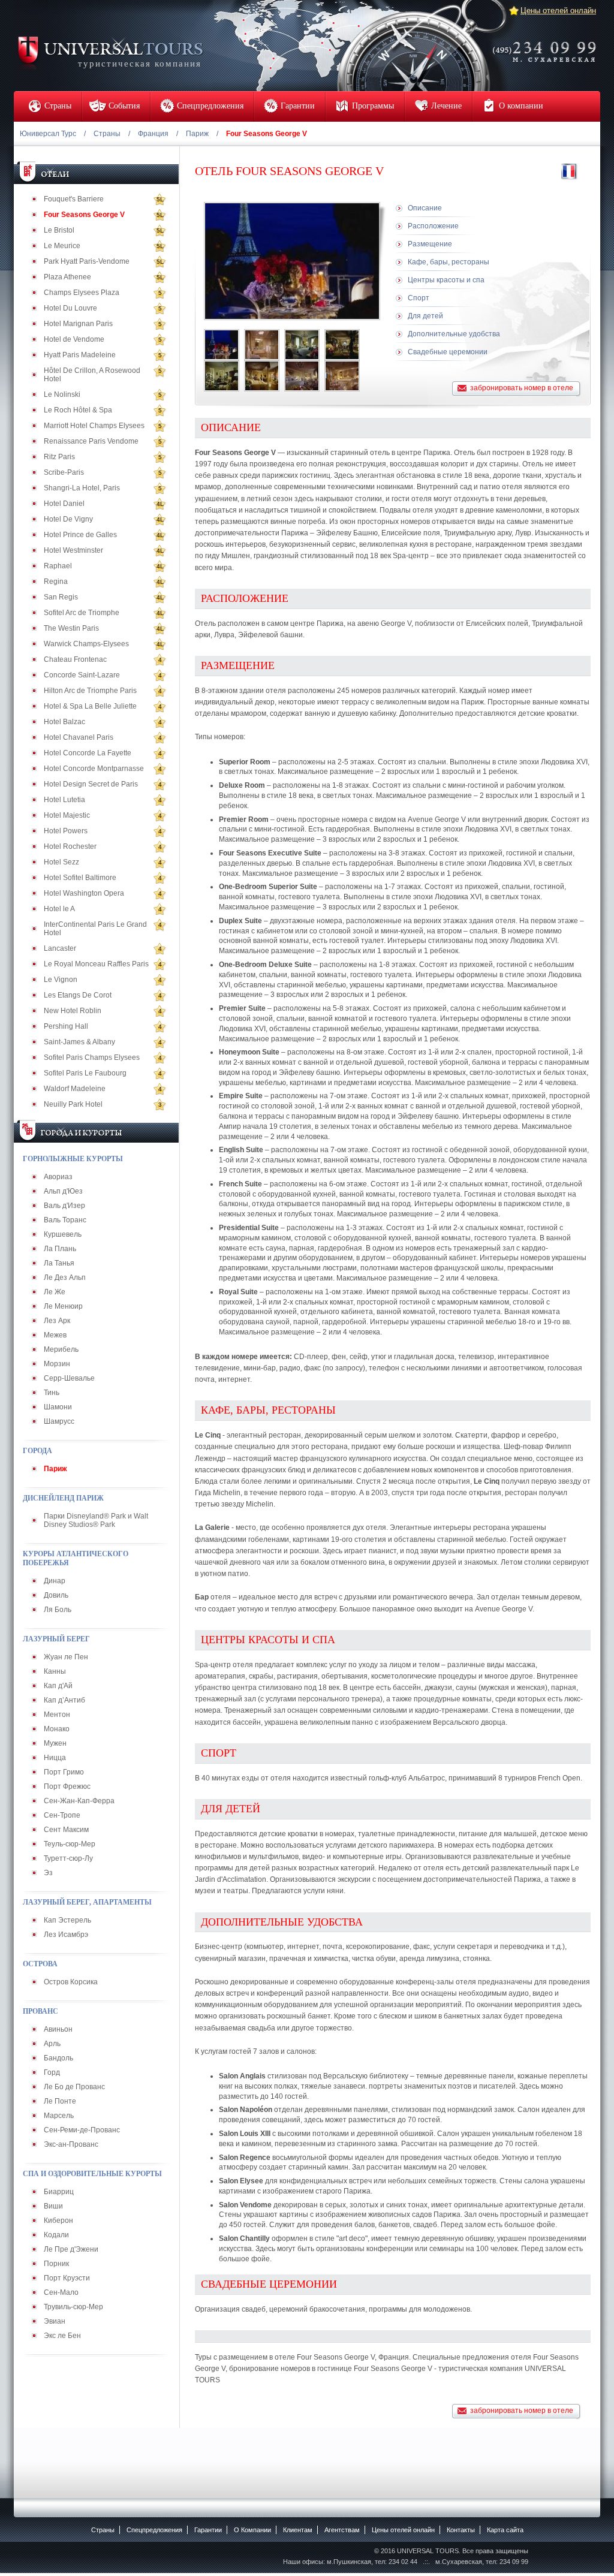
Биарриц (59, 2192)
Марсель (59, 2116)
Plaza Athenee (67, 277)
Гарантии (208, 2530)
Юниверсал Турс (48, 134)
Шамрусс (59, 1421)
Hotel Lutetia (64, 800)
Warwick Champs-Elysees (86, 644)
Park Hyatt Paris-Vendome (87, 261)
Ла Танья (59, 1263)
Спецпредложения (154, 2530)
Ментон (57, 1715)
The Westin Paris (71, 628)
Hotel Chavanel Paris (79, 737)
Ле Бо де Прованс (74, 2087)
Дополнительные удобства (454, 334)
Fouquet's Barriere (74, 199)
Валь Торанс (65, 1220)
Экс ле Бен (62, 2336)
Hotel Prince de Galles (80, 535)
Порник (56, 2264)
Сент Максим (66, 1830)
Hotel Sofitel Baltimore (80, 878)
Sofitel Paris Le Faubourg (85, 1073)
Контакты (461, 2530)
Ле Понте (60, 2101)
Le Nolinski (62, 394)
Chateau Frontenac (75, 659)
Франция (153, 134)
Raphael (58, 566)
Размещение (430, 244)
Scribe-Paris (64, 472)
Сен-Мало (61, 2292)
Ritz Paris (59, 457)
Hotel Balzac (64, 722)
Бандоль (58, 2058)
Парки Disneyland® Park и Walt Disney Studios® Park (96, 1520)
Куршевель (63, 1234)
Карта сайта (505, 2530)
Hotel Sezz (61, 862)
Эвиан (55, 2321)
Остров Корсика (71, 1982)
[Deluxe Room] (302, 345)
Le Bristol (59, 230)
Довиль (56, 1595)
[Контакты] (548, 44)
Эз (48, 1873)
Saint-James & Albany (79, 1042)
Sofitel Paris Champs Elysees (92, 1057)
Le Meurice (62, 246)
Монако (57, 1729)
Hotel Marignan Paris (78, 324)
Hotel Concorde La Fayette (88, 753)
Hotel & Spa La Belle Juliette (90, 706)
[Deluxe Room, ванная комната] (262, 345)
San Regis (61, 597)
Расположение (433, 226)
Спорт (419, 298)
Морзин (57, 1364)
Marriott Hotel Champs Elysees (94, 426)
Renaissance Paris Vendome (91, 441)
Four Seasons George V (84, 215)
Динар (55, 1581)
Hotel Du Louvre (70, 308)
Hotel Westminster (73, 550)
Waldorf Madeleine (75, 1089)
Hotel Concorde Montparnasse (94, 769)
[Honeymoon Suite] (342, 376)
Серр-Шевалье (69, 1378)
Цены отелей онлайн (558, 10)
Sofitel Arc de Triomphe (82, 613)
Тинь (52, 1393)
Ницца (55, 1758)
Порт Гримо (64, 1772)
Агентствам (342, 2530)
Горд (52, 2072)
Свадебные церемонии (448, 352)
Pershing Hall (66, 1026)
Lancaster (60, 948)
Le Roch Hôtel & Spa (78, 410)
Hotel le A (59, 909)
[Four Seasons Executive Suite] (302, 376)
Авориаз (58, 1177)
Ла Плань (60, 1249)
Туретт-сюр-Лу (68, 1858)
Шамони (58, 1407)
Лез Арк (57, 1321)
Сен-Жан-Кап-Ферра (79, 1801)
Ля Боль (58, 1610)
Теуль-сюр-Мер (70, 1844)
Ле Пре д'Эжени (71, 2249)
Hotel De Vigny (68, 519)
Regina (56, 582)
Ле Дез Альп (65, 1278)
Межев (55, 1335)
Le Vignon (61, 980)
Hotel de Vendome (74, 339)
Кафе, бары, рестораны (449, 262)
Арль (52, 2044)
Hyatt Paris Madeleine (80, 355)
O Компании (252, 2530)
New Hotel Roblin (73, 1011)
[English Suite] (222, 376)
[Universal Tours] (110, 52)
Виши (53, 2206)
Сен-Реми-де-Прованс (82, 2130)
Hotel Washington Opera (84, 893)
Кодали (56, 2235)
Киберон (58, 2221)
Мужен (55, 1743)
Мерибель (61, 1349)
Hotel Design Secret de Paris (91, 784)
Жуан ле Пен (66, 1657)
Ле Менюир (63, 1306)
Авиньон (58, 2029)
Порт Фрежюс (67, 1786)
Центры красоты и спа (446, 280)
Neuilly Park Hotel (73, 1104)
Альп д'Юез (63, 1191)
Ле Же (55, 1292)
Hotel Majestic (67, 815)
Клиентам (298, 2530)
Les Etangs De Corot (78, 995)
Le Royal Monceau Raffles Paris (96, 964)
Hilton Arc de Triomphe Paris (90, 691)
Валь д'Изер (64, 1206)
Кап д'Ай (58, 1686)
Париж (197, 134)
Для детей (425, 316)
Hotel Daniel (64, 504)
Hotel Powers (66, 831)
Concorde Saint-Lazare (82, 675)
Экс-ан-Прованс (71, 2144)
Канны (55, 1671)
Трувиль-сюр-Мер (73, 2307)
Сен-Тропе (62, 1815)
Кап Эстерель (67, 1920)
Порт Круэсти (67, 2278)
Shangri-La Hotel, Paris (82, 488)
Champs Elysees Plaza (82, 293)
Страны (107, 134)
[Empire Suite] (342, 345)
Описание (425, 208)
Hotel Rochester (70, 846)
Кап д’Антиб (64, 1700)
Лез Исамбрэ (66, 1935)
